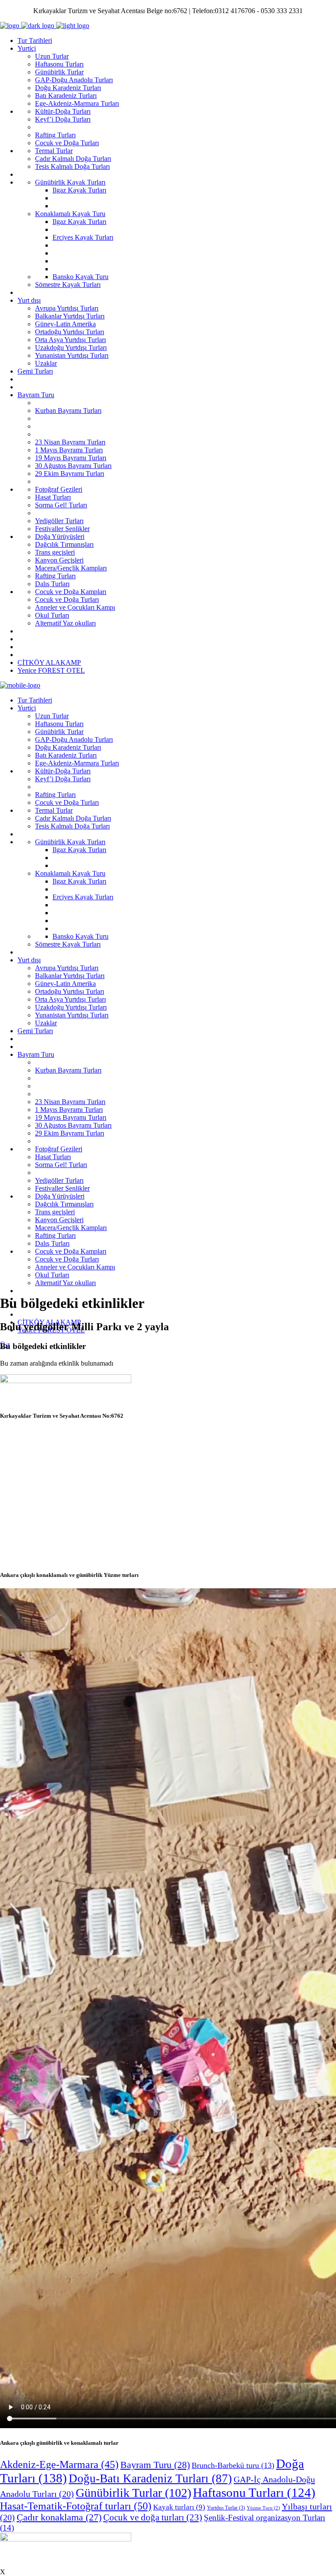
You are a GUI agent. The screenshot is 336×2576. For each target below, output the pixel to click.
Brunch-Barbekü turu (233, 2465)
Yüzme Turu (263, 2508)
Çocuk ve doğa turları (153, 2517)
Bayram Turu (155, 2465)
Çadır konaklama (59, 2517)
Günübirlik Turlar (133, 2493)
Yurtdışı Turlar (226, 2508)
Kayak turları (179, 2507)
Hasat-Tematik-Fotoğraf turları (76, 2506)
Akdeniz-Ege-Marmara (59, 2464)
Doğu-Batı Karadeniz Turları (150, 2478)
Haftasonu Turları (254, 2492)
